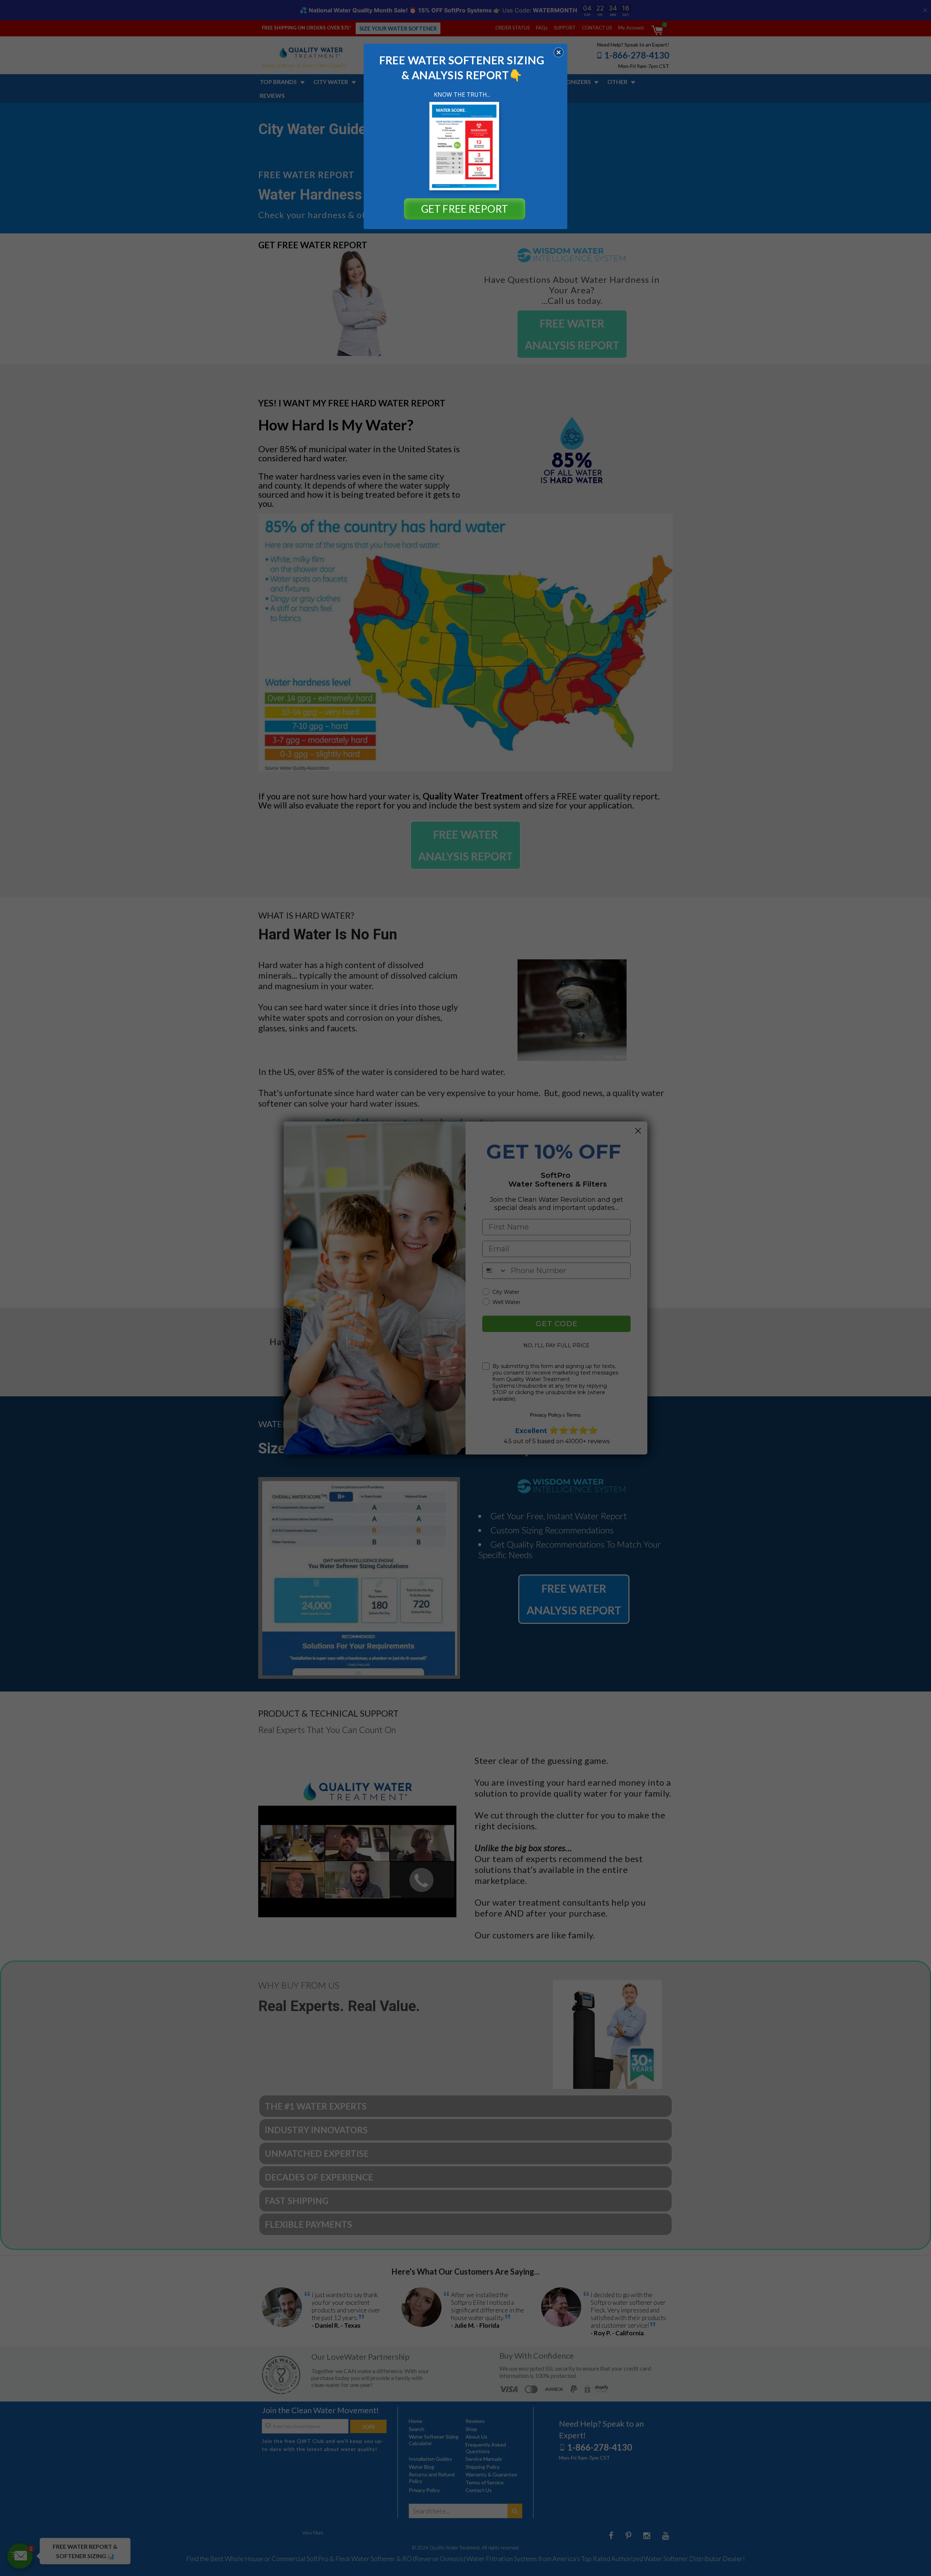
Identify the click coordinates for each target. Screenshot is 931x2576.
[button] (559, 52)
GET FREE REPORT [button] (465, 209)
